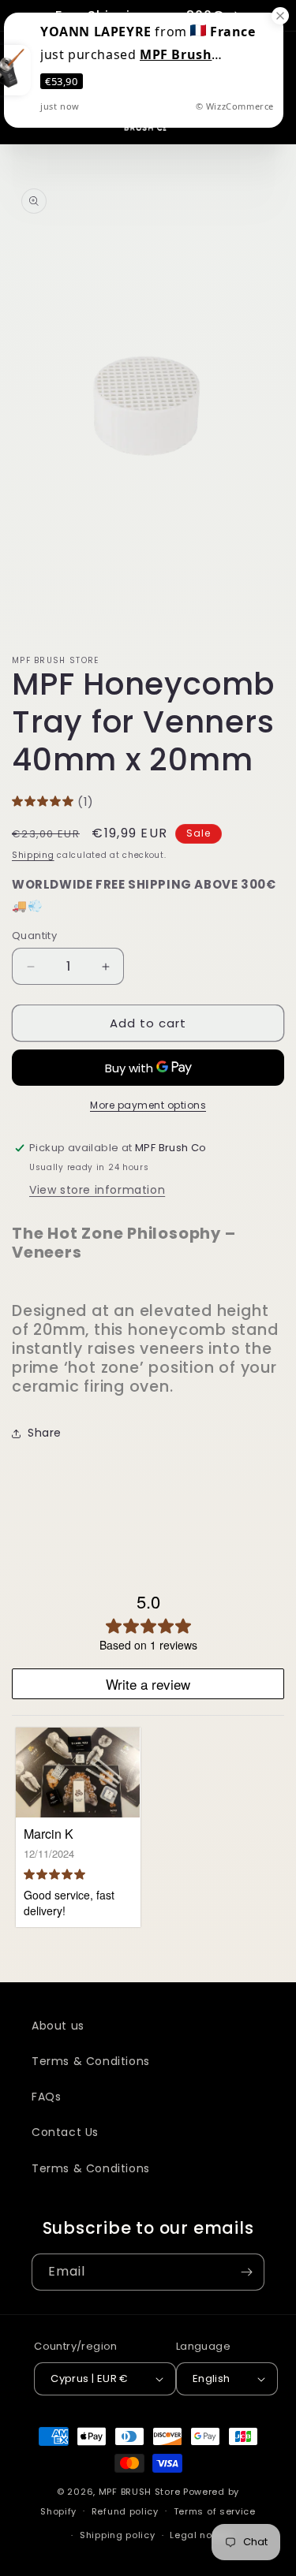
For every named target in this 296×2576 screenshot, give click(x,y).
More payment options (148, 1105)
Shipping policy (118, 2535)
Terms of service (215, 2511)
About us (58, 2026)
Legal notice (200, 2535)
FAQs (46, 2097)
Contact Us (65, 2132)
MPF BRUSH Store (140, 2492)
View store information (97, 1190)
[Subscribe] (246, 2272)
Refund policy (125, 2511)
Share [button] (45, 1433)
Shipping (33, 855)
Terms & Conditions (91, 2061)
